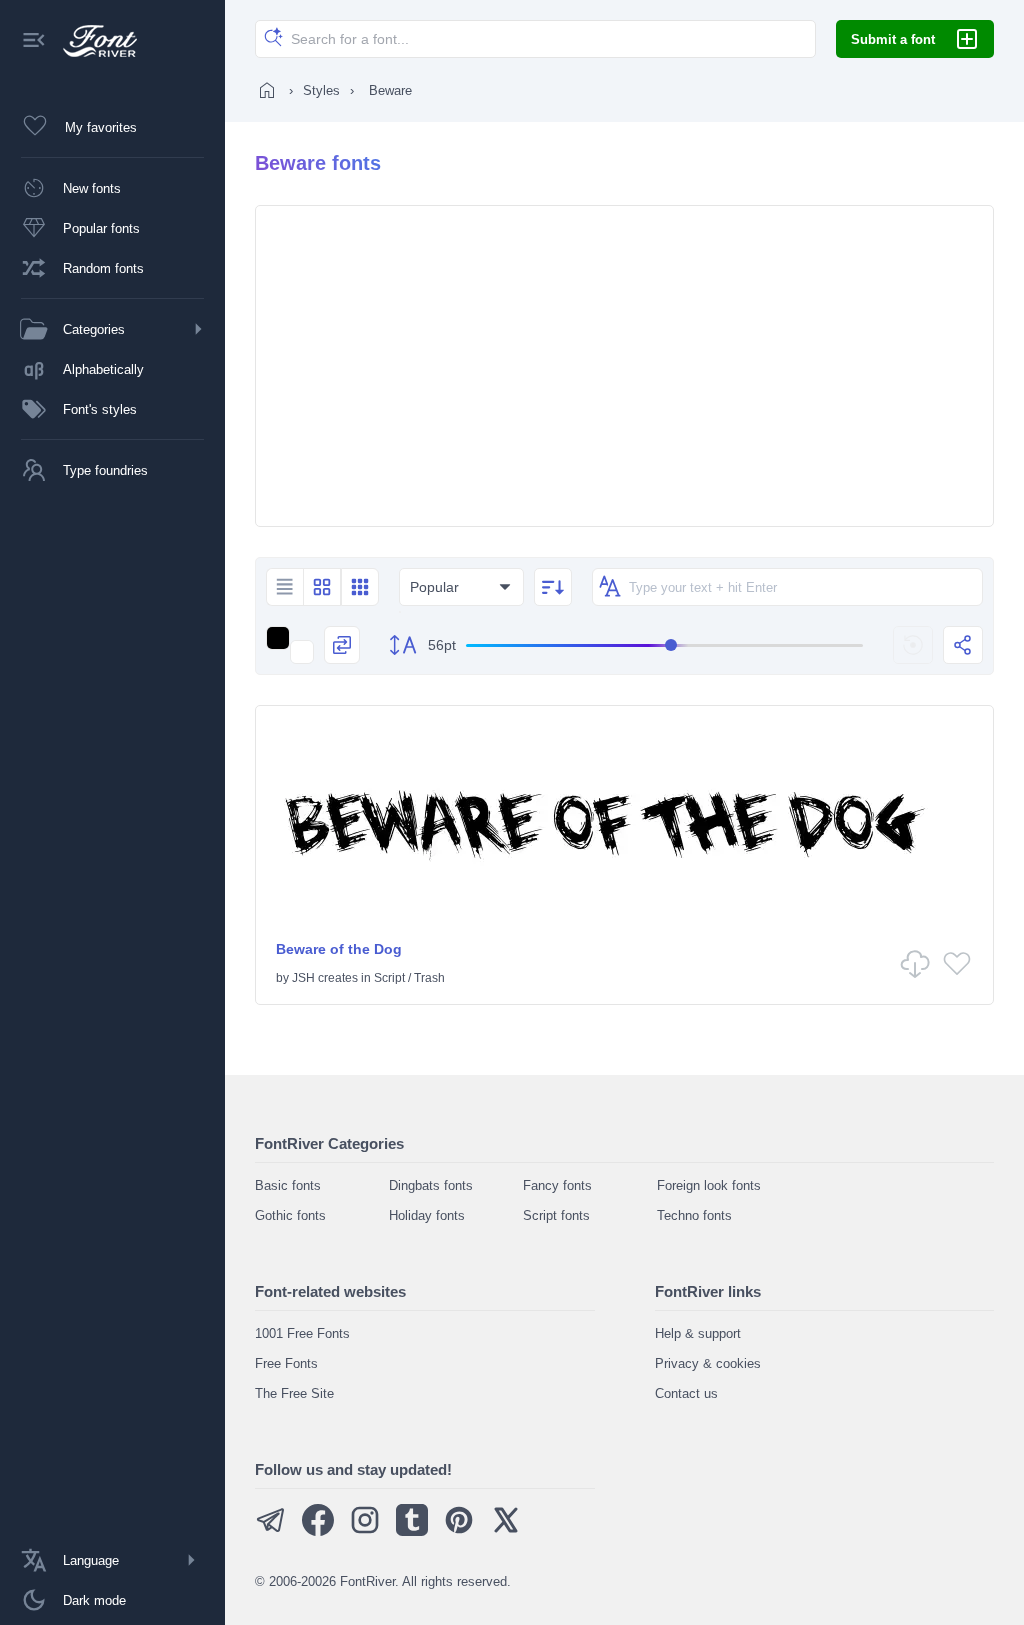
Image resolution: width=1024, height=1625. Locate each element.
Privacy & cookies (708, 1363)
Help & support (698, 1333)
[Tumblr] (412, 1531)
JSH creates (325, 978)
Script (389, 978)
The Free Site (294, 1393)
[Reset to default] (913, 645)
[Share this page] (963, 645)
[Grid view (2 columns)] (322, 587)
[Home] (267, 90)
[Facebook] (318, 1531)
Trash (429, 978)
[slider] (664, 645)
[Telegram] (271, 1531)
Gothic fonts (290, 1215)
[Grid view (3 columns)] (360, 587)
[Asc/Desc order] (553, 587)
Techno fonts (694, 1215)
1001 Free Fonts (302, 1333)
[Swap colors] (342, 645)
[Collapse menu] (34, 41)
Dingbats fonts (431, 1185)
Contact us (686, 1393)
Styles (321, 90)
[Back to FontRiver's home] (92, 41)
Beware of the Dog (339, 949)
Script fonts (556, 1215)
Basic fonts (288, 1185)
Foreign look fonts (709, 1185)
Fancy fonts (557, 1185)
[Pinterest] (459, 1531)
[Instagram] (365, 1531)
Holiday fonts (427, 1215)
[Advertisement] (624, 366)
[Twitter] (506, 1531)
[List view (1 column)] (284, 587)
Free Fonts (286, 1363)
